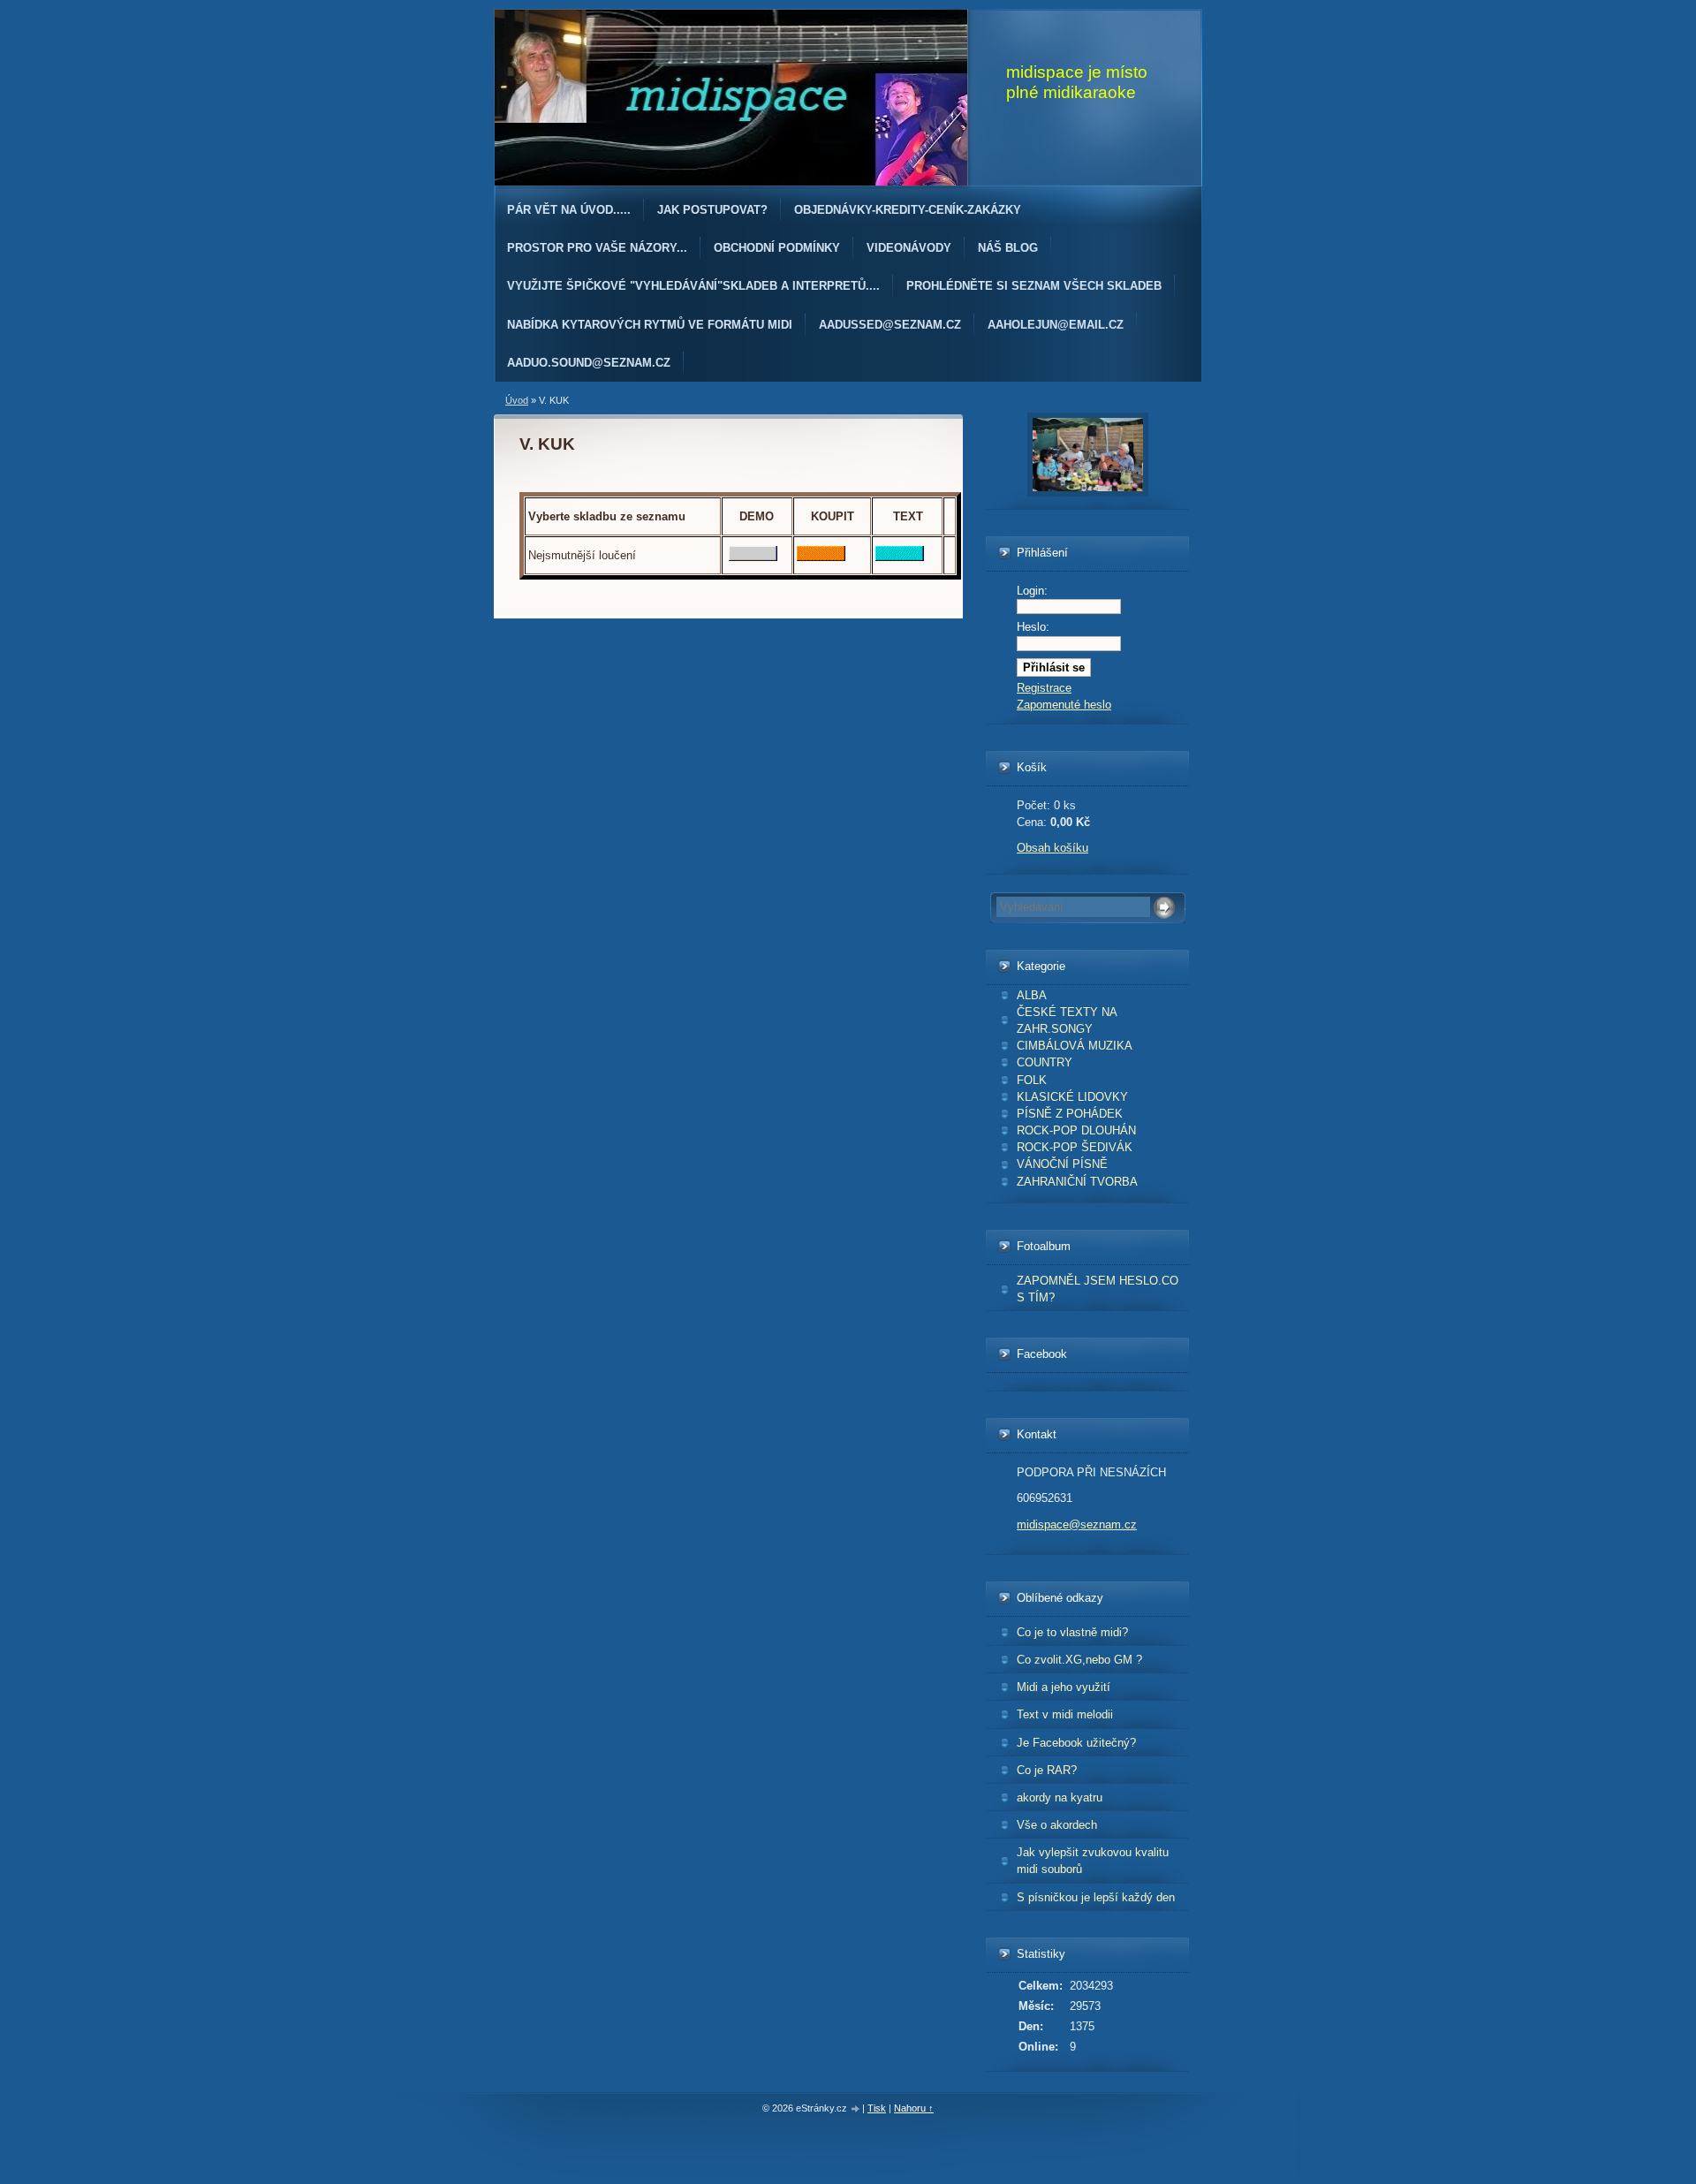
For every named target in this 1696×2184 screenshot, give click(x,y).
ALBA (1032, 995)
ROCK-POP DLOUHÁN (1076, 1130)
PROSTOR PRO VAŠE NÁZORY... (597, 248)
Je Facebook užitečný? (1076, 1743)
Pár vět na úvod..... (569, 210)
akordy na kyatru (1060, 1797)
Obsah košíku (1052, 848)
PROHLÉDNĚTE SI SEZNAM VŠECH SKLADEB (1034, 286)
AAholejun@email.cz (1056, 325)
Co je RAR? (1047, 1770)
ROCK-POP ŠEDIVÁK (1075, 1147)
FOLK (1032, 1080)
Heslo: (1033, 627)
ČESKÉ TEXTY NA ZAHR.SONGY (1067, 1020)
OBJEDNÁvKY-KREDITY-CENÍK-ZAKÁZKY (908, 210)
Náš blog (1008, 248)
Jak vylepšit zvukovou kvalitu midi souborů (1093, 1861)
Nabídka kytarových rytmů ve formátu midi (650, 325)
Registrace (1044, 688)
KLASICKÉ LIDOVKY (1072, 1097)
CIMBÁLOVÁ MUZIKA (1075, 1046)
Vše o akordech (1057, 1825)
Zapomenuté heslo (1064, 705)
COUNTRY (1045, 1062)
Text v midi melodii (1065, 1714)
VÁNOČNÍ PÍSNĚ (1062, 1164)
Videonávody (909, 248)
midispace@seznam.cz (1077, 1524)
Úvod (517, 400)
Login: (1032, 591)
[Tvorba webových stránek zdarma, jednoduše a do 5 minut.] (856, 2109)
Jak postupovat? (712, 210)
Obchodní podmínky (777, 248)
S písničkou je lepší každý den (1096, 1897)
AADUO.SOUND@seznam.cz (589, 363)
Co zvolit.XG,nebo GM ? (1079, 1660)
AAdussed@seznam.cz (890, 325)
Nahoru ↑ (914, 2108)
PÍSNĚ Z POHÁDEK (1070, 1114)
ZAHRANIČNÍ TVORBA (1077, 1182)
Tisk (877, 2108)
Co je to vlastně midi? (1072, 1632)
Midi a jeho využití (1064, 1687)
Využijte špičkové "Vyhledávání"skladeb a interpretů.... (693, 286)
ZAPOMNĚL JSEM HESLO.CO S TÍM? (1098, 1289)
